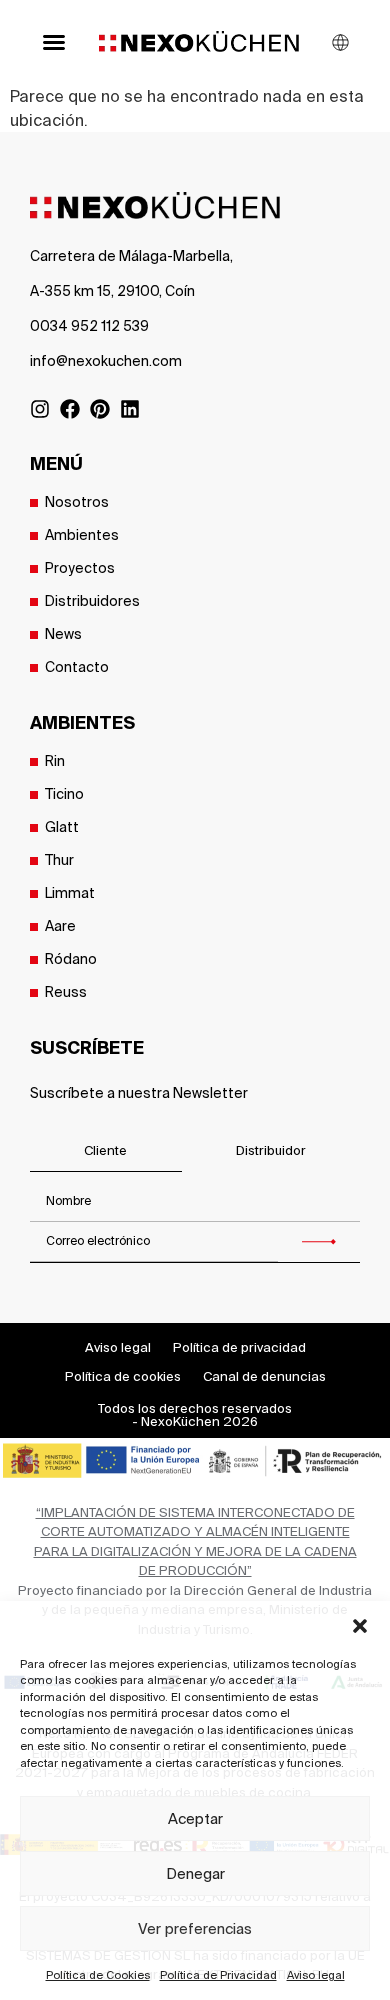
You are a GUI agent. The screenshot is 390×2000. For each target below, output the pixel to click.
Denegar (195, 1873)
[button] (360, 1626)
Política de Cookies (98, 1975)
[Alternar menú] (54, 42)
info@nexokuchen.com (106, 361)
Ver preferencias (195, 1928)
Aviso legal (316, 1975)
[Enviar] (319, 1242)
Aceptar (195, 1818)
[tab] (106, 1151)
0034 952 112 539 (89, 326)
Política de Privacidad (218, 1975)
